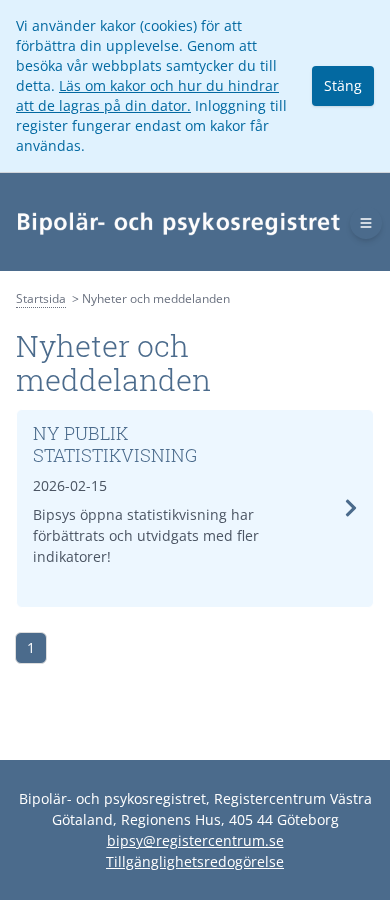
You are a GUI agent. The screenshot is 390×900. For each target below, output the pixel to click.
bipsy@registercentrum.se (195, 840)
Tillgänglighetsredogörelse (195, 861)
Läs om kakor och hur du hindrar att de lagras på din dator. (147, 95)
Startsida (41, 298)
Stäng (343, 85)
